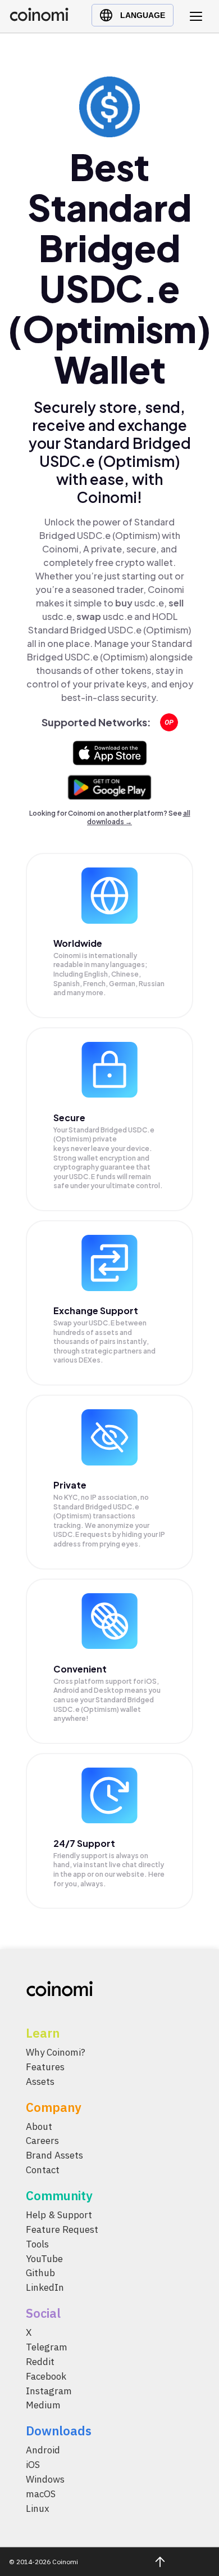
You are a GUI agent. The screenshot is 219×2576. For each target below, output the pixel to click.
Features (45, 2067)
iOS (33, 2465)
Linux (38, 2508)
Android (43, 2450)
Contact (43, 2170)
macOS (41, 2494)
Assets (40, 2082)
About (39, 2126)
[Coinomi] (39, 18)
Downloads (59, 2431)
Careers (42, 2141)
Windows (45, 2479)
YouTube (44, 2258)
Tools (37, 2244)
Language (143, 15)
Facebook (46, 2376)
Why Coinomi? (56, 2052)
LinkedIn (45, 2287)
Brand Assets (54, 2155)
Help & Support (59, 2215)
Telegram (47, 2347)
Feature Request (62, 2229)
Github (40, 2273)
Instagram (49, 2390)
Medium (43, 2405)
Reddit (40, 2362)
